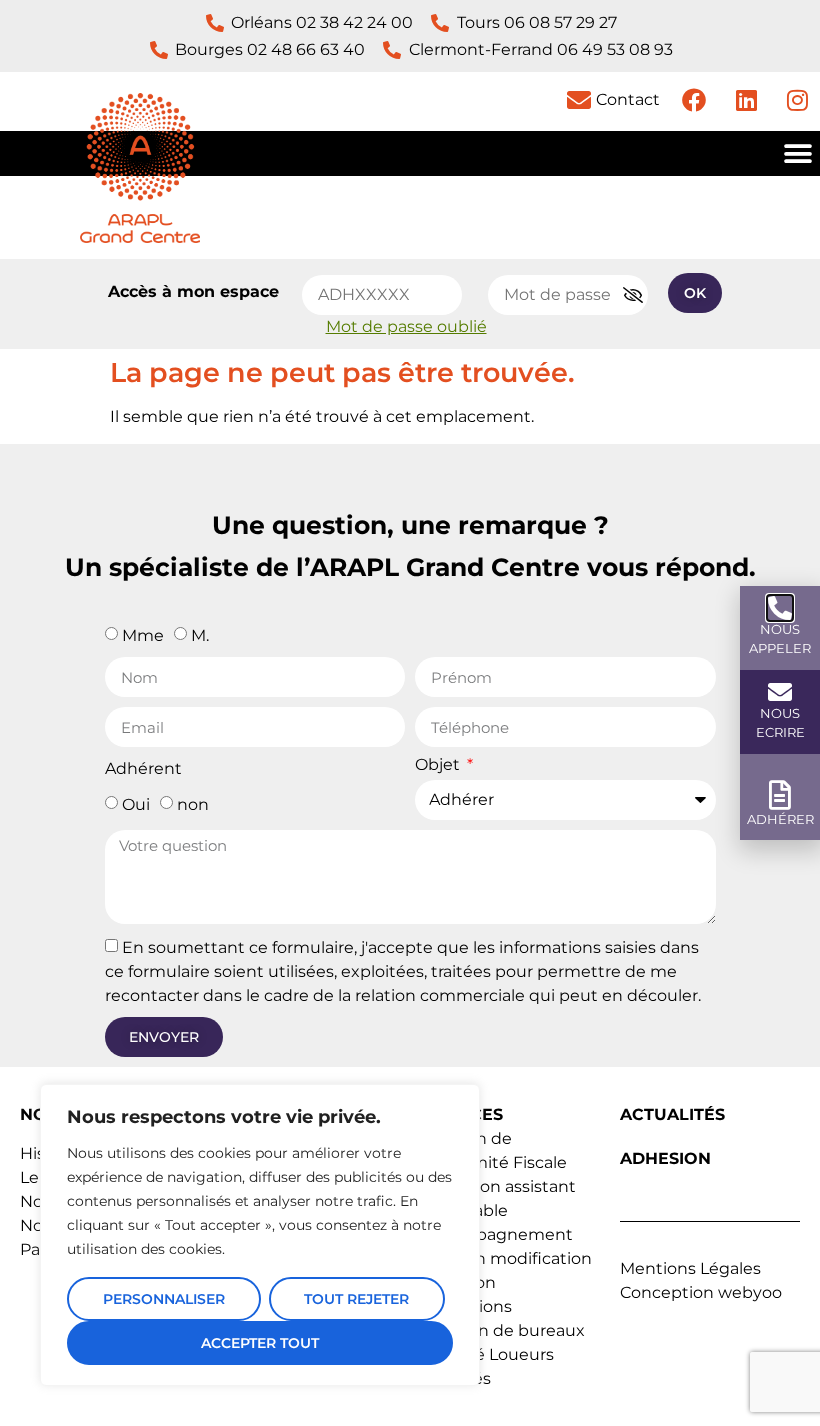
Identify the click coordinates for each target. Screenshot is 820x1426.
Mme (143, 635)
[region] (260, 1235)
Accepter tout (260, 1343)
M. (200, 635)
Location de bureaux (502, 1330)
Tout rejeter (356, 1299)
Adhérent (143, 769)
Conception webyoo (701, 1292)
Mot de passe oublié (406, 326)
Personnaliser (164, 1299)
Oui (136, 804)
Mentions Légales (690, 1268)
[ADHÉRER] (780, 795)
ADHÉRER (780, 819)
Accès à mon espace (193, 292)
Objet (439, 765)
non (193, 804)
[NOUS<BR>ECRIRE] (780, 692)
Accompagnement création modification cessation (506, 1258)
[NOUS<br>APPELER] (780, 608)
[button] (797, 153)
